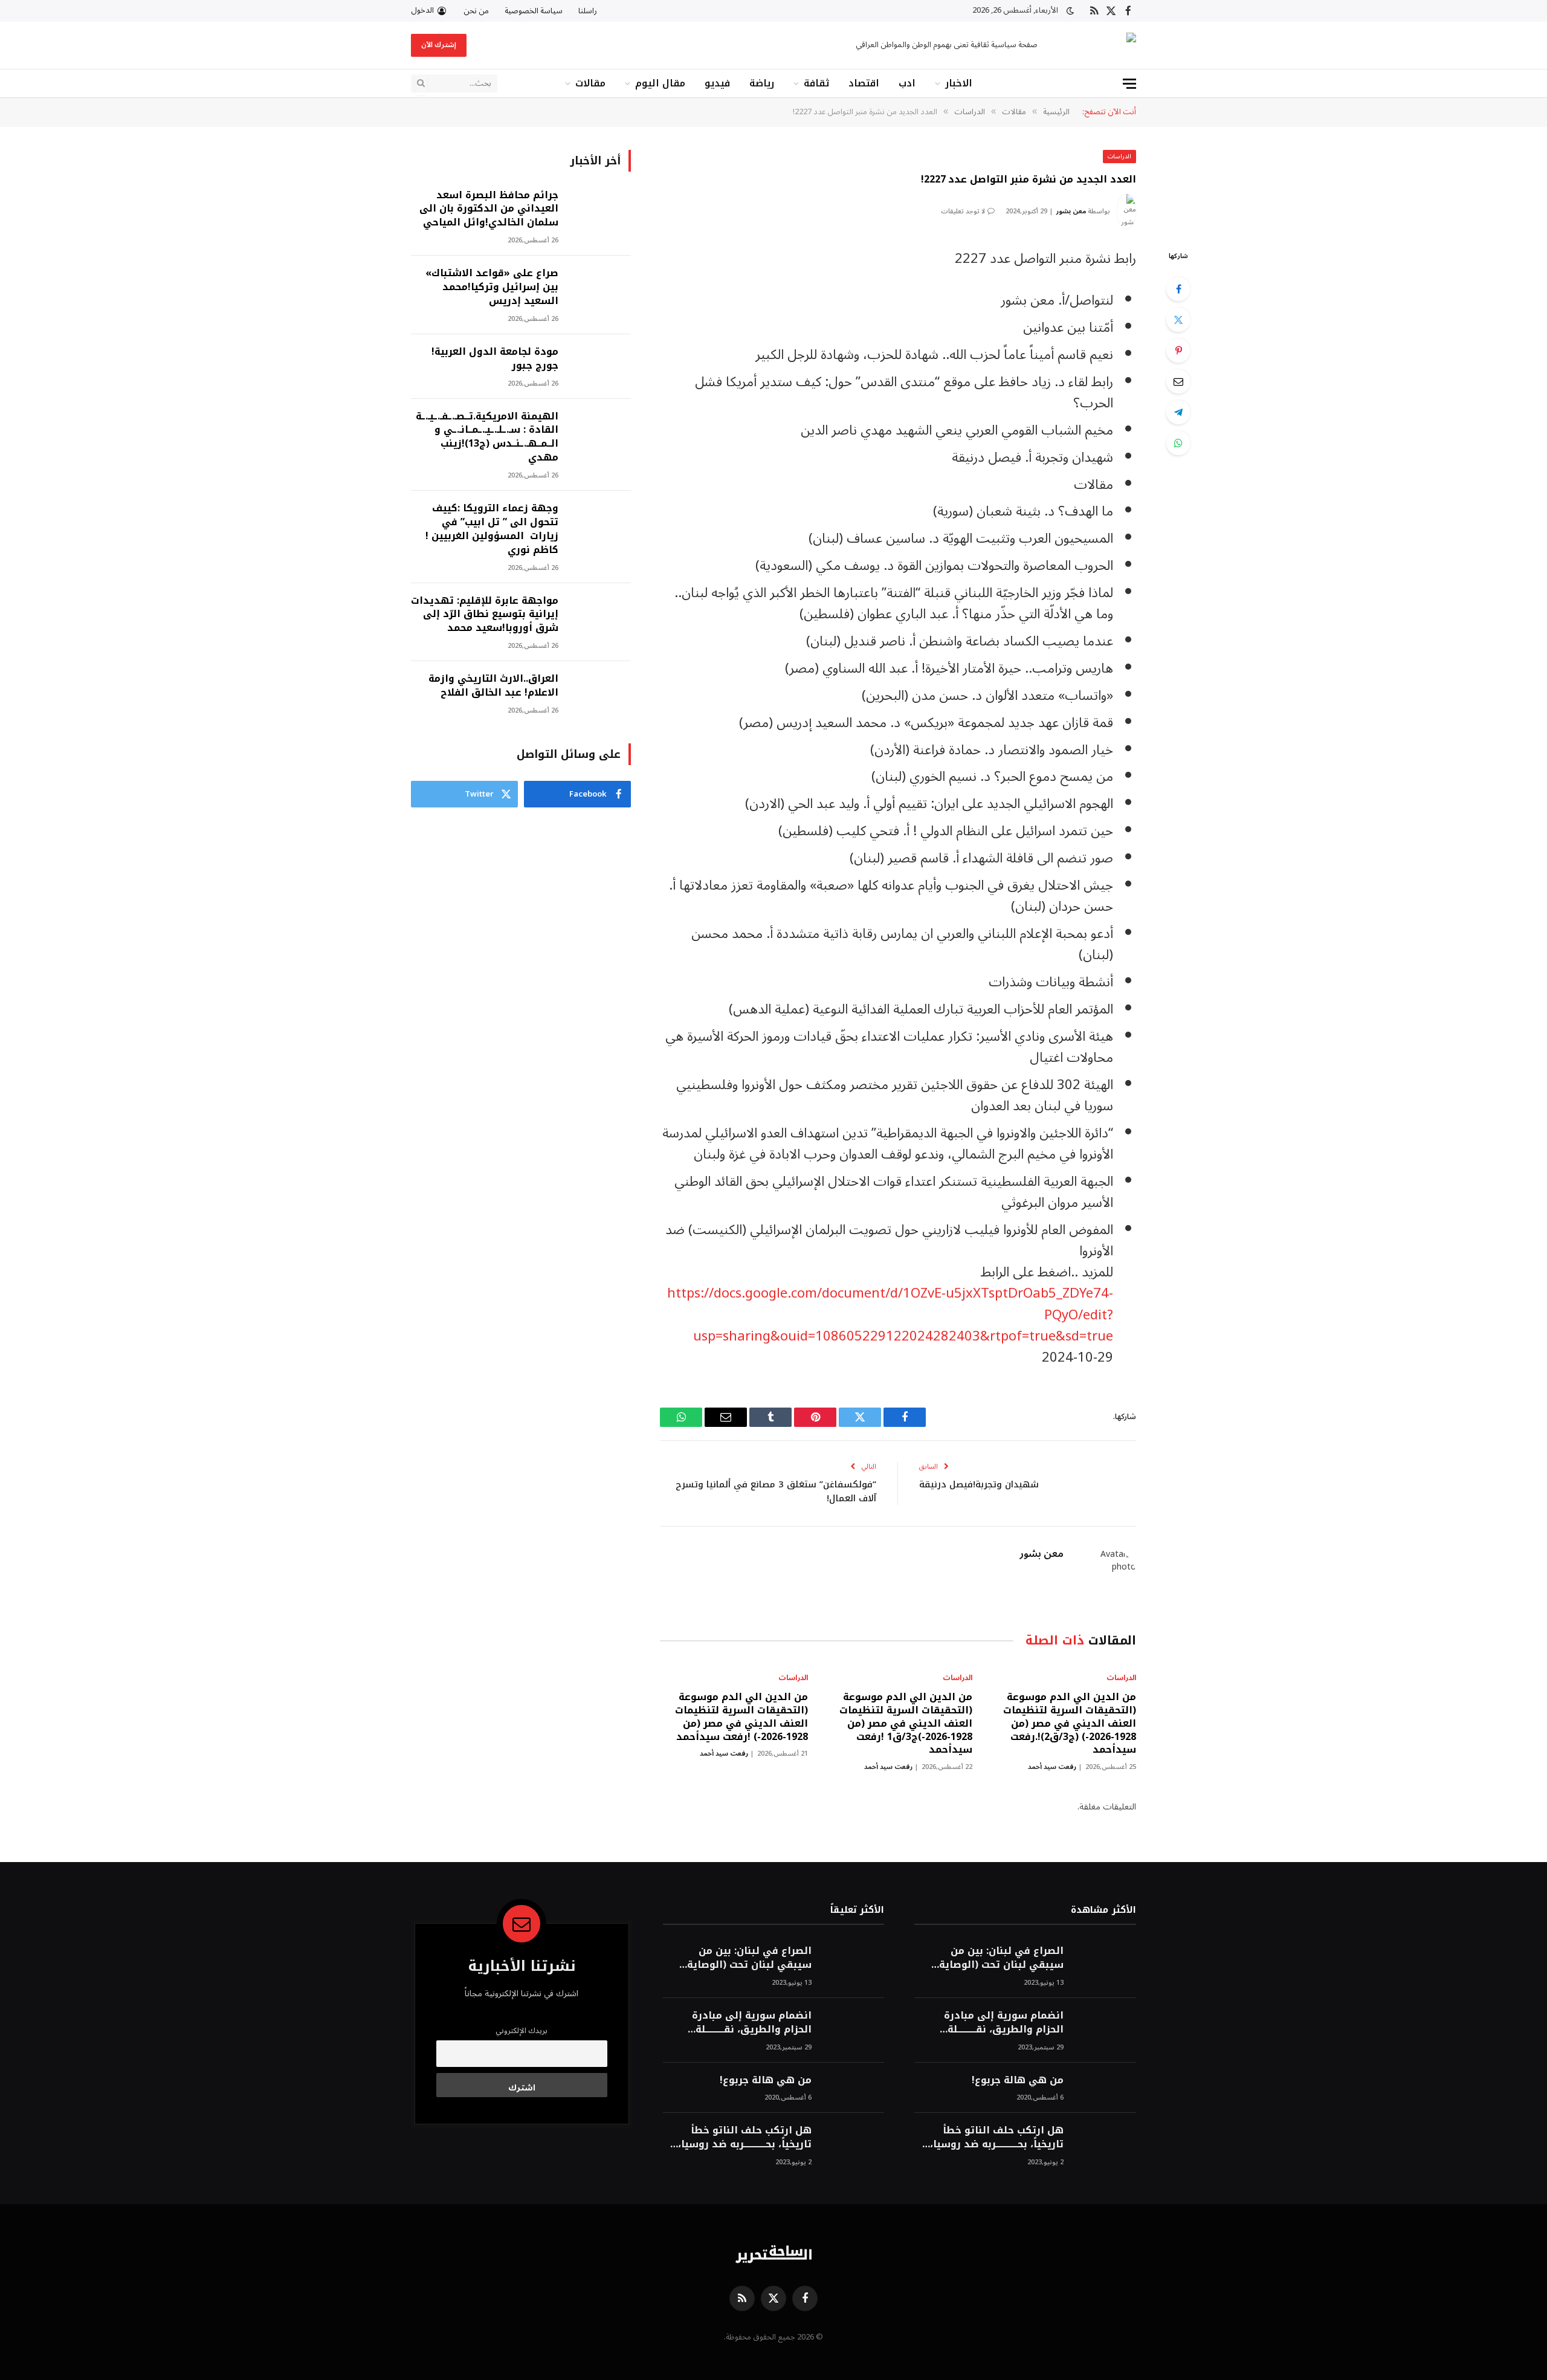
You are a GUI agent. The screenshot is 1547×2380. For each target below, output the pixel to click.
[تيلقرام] (1178, 412)
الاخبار (959, 83)
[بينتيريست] (1178, 351)
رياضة (762, 83)
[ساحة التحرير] (1097, 46)
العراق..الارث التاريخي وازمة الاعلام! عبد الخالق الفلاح (493, 686)
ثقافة (816, 83)
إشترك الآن (439, 45)
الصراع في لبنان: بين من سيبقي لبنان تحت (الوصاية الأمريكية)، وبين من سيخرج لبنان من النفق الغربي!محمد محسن (997, 1958)
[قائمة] (1129, 84)
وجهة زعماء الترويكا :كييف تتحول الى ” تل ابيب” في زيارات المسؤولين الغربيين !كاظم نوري (492, 529)
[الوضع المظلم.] (1070, 11)
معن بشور (1071, 211)
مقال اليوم (660, 83)
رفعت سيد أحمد (1052, 1767)
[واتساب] (1178, 443)
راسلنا (588, 11)
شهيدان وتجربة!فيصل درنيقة (979, 1484)
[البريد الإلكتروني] (1178, 381)
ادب (907, 83)
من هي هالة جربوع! (1018, 2081)
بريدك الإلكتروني (522, 2031)
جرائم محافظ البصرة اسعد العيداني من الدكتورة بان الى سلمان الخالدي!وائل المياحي (489, 209)
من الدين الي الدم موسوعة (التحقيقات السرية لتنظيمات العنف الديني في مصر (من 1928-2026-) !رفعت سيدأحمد (741, 1717)
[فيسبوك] (1178, 289)
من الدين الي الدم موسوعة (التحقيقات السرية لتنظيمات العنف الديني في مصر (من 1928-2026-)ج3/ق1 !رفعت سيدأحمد (906, 1723)
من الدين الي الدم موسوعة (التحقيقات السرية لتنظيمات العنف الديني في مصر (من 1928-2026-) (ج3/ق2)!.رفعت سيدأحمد (1070, 1723)
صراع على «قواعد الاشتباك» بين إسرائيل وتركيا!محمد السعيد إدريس (492, 287)
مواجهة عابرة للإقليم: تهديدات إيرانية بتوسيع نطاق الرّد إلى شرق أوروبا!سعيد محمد (485, 615)
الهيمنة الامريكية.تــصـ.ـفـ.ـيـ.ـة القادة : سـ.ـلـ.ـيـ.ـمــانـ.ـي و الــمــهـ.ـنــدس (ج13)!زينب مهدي (487, 438)
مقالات (590, 83)
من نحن (476, 11)
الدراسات (1119, 156)
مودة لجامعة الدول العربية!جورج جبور (495, 359)
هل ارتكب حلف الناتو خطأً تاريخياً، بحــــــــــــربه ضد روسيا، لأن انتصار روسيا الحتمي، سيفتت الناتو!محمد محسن (997, 2138)
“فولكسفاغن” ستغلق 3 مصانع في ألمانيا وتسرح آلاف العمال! (776, 1491)
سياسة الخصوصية (534, 11)
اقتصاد (864, 83)
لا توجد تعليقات (963, 211)
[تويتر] (1178, 320)
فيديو (717, 83)
